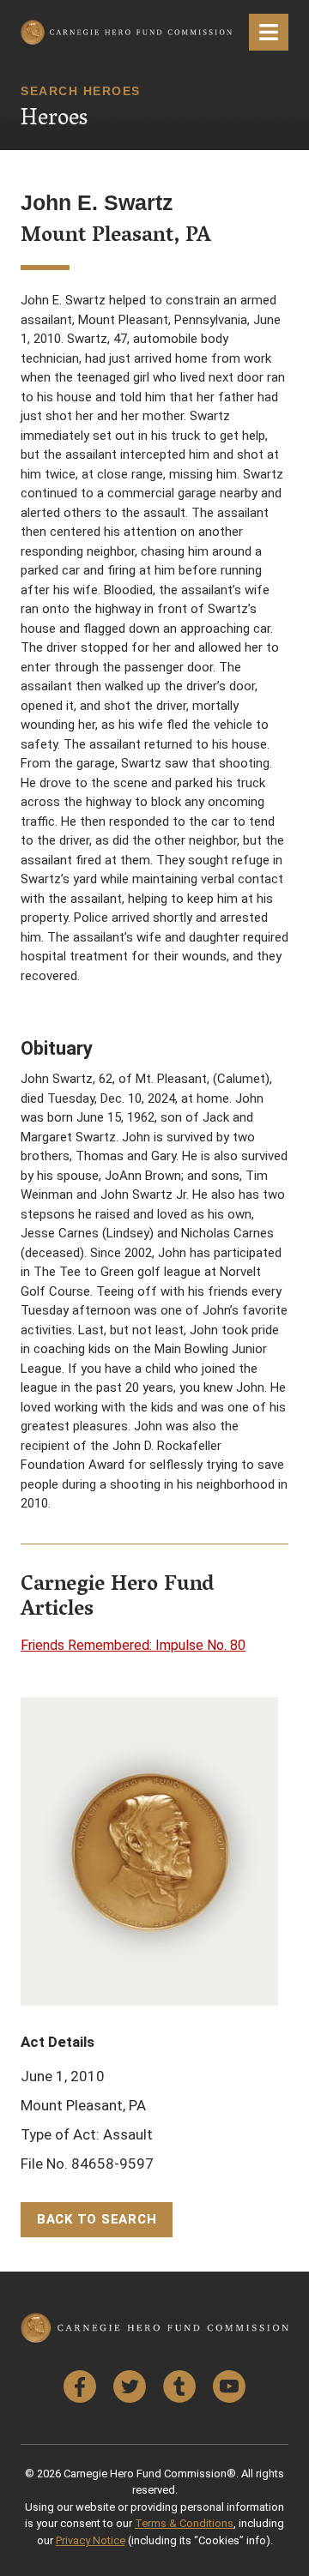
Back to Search (97, 2219)
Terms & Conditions (184, 2523)
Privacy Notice (91, 2540)
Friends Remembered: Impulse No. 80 (133, 1645)
